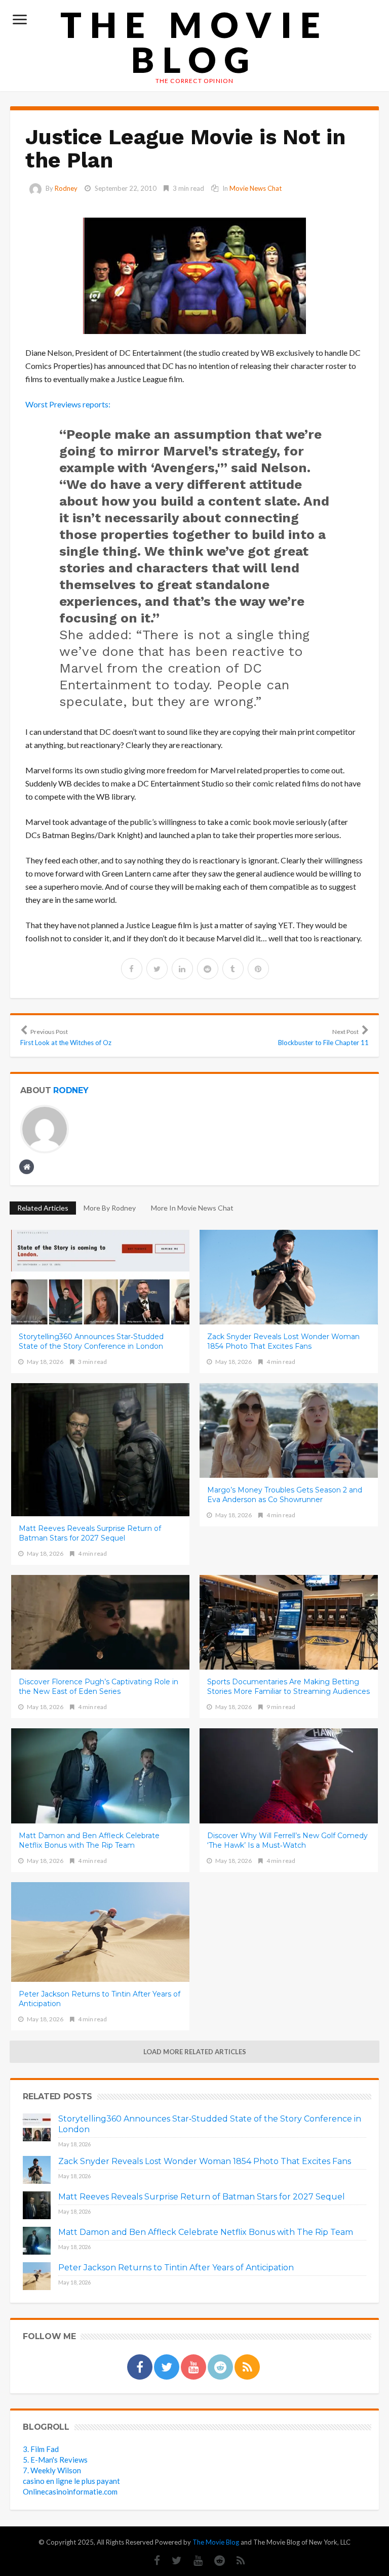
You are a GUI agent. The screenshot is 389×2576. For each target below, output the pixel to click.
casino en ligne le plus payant (71, 2481)
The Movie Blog (194, 42)
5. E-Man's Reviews (55, 2460)
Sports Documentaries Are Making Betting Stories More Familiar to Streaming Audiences (288, 1687)
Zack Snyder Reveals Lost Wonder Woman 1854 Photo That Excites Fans (283, 1341)
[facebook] (132, 969)
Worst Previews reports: (68, 404)
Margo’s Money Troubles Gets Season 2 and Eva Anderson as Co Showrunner (285, 1495)
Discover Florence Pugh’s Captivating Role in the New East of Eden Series (99, 1687)
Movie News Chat (256, 188)
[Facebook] (152, 2561)
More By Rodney (110, 1208)
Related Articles (43, 1208)
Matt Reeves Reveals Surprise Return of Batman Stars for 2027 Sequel (90, 1533)
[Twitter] (172, 2561)
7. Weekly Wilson (52, 2470)
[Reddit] (215, 2561)
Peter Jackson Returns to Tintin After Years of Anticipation (100, 1999)
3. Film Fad (41, 2449)
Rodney (66, 188)
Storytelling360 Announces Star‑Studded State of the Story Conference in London (91, 1341)
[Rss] (236, 2561)
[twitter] (157, 969)
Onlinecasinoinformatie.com (70, 2491)
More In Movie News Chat (192, 1208)
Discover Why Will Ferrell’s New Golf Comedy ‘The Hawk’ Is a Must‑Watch (287, 1840)
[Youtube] (193, 2561)
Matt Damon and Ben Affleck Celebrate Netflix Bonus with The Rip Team (89, 1840)
